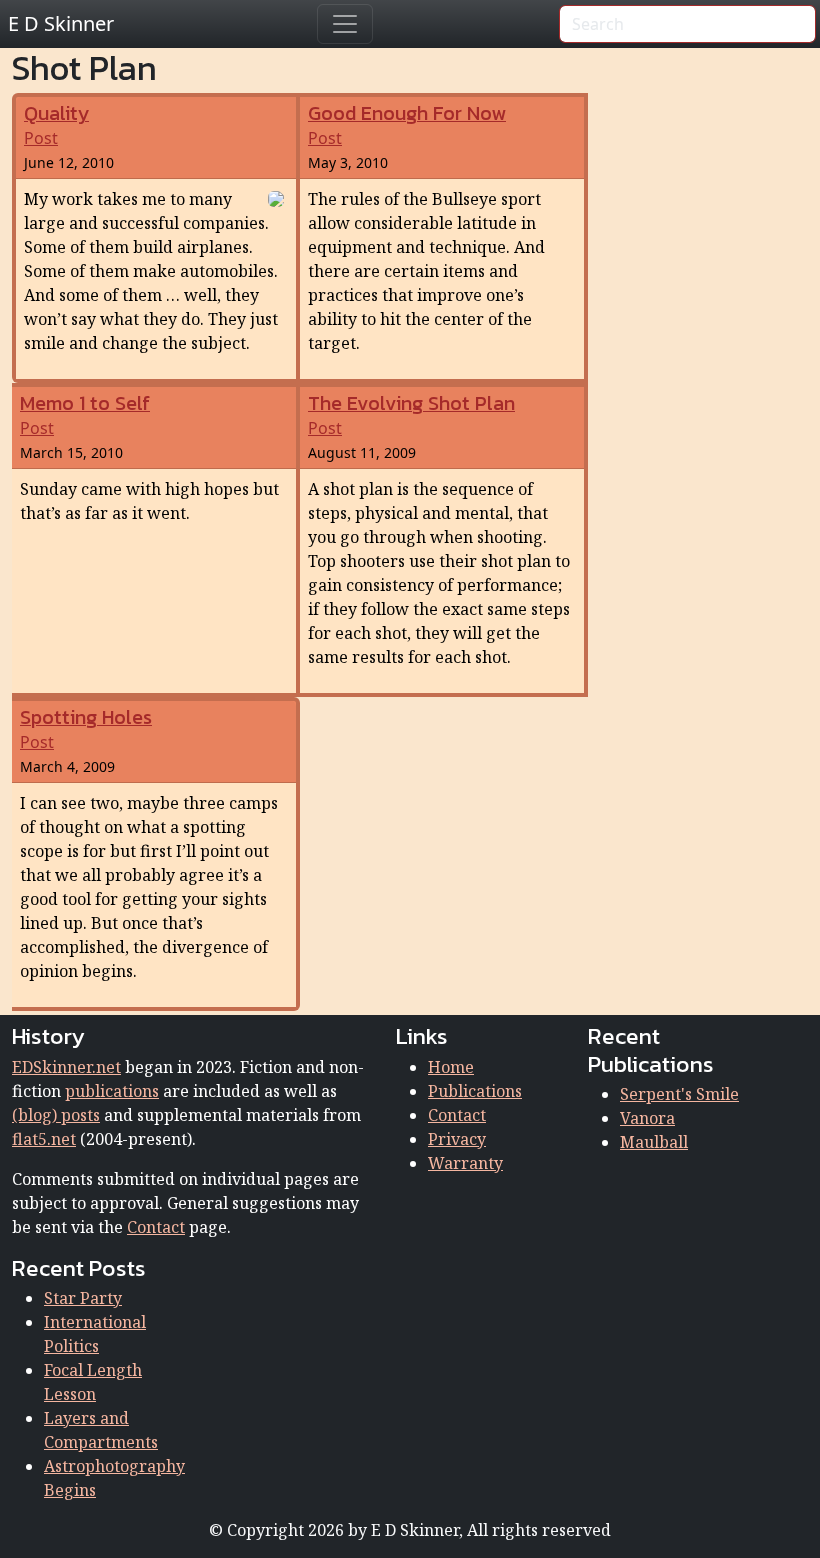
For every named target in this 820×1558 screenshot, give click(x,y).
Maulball (654, 1142)
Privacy (457, 1139)
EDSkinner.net (66, 1067)
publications (112, 1091)
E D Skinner (61, 23)
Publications (475, 1091)
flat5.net (44, 1139)
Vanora (647, 1118)
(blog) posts (56, 1115)
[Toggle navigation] (345, 24)
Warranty (465, 1163)
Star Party (83, 1298)
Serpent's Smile (679, 1094)
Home (451, 1067)
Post (56, 126)
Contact (156, 1227)
